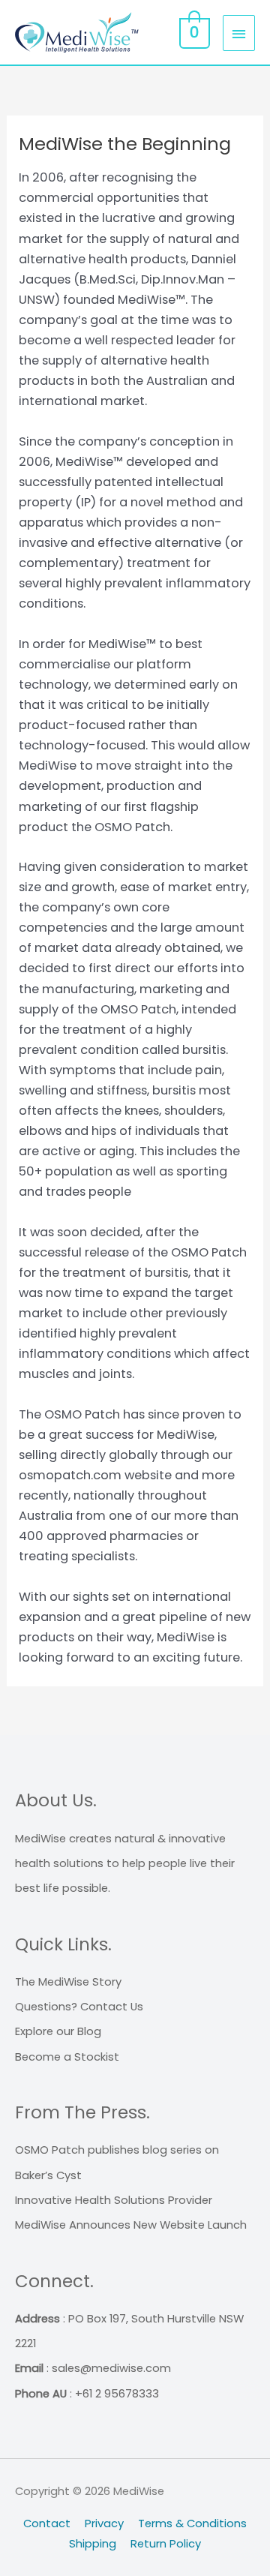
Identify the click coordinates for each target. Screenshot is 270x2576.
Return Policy (166, 2543)
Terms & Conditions (192, 2523)
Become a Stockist (67, 2057)
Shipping (93, 2543)
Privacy (104, 2523)
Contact (47, 2523)
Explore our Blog (58, 2031)
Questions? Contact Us (79, 2006)
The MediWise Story (68, 1982)
